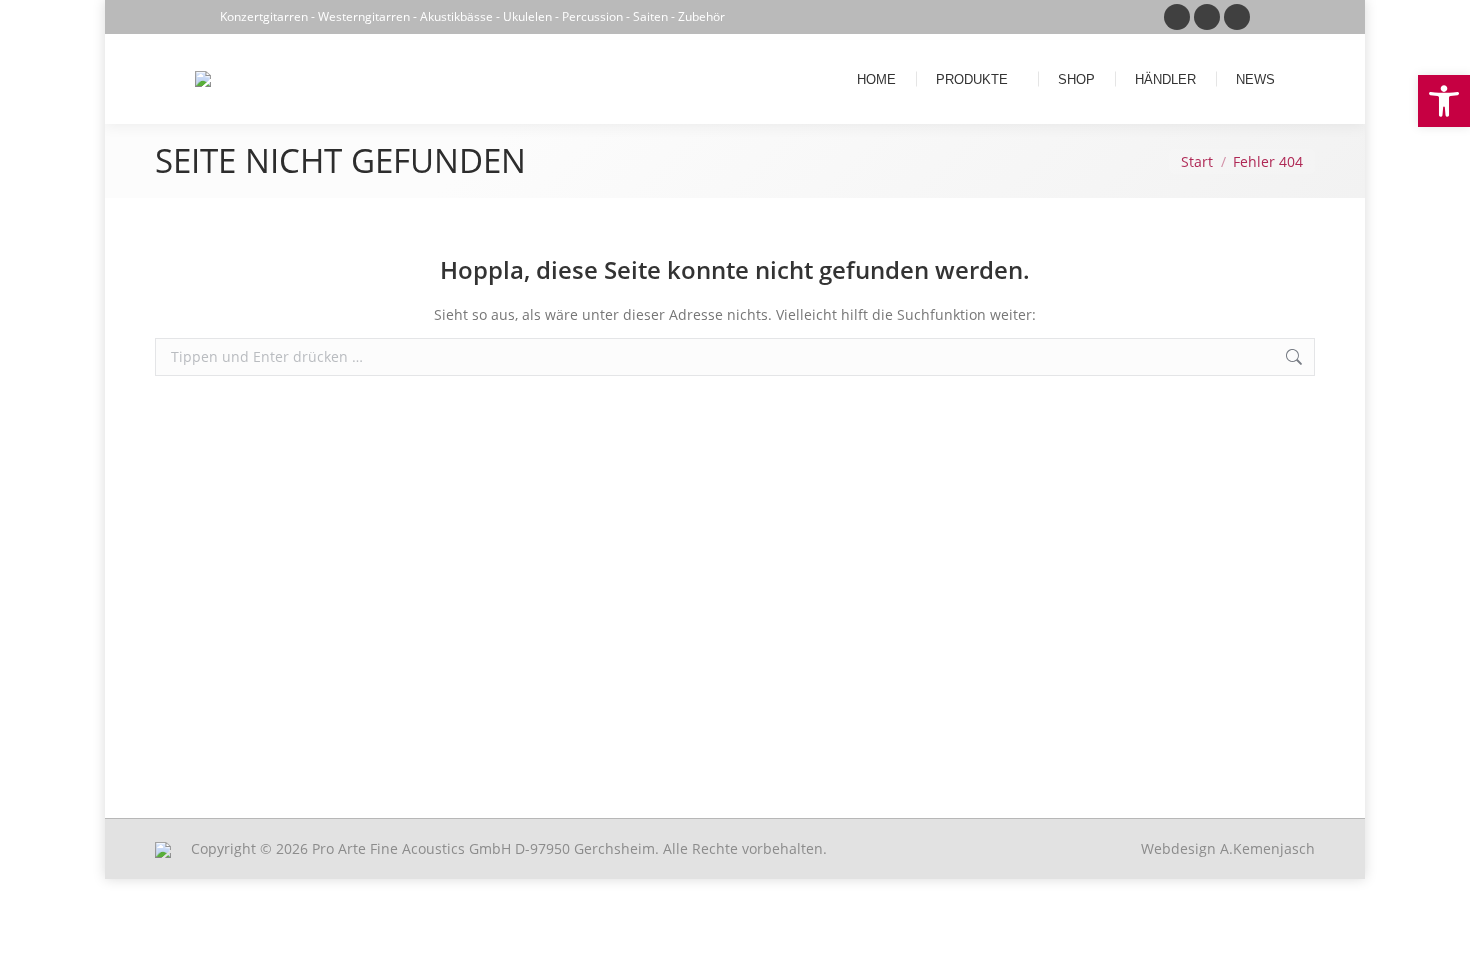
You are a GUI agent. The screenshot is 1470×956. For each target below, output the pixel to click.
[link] (1444, 101)
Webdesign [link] (1228, 848)
